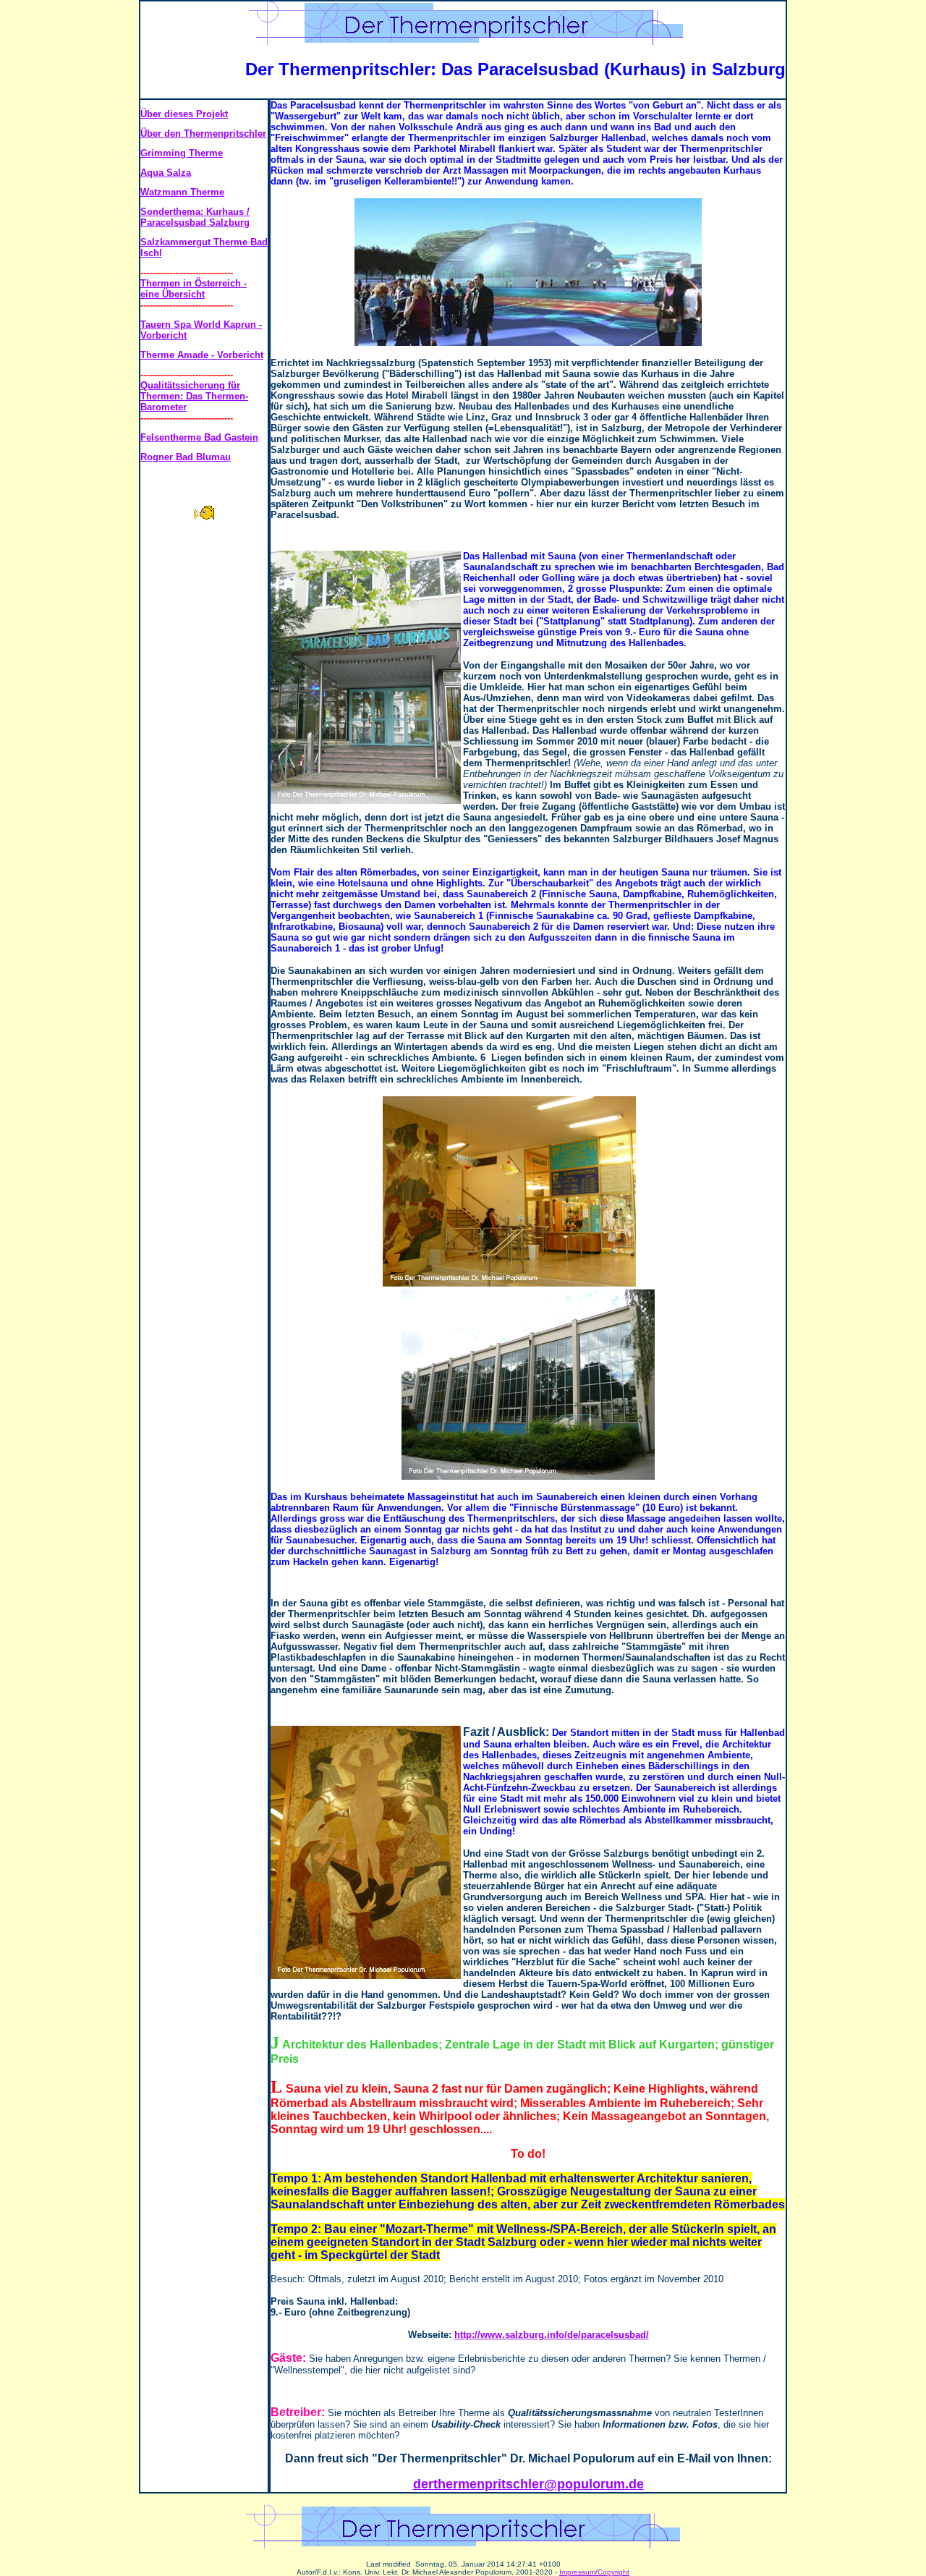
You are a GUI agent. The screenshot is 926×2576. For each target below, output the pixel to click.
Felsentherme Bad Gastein (199, 437)
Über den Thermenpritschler (203, 134)
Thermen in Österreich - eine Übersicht (194, 289)
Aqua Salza (166, 173)
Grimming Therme (182, 153)
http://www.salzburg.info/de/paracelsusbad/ (552, 2335)
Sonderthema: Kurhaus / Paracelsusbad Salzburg (195, 217)
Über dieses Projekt (184, 114)
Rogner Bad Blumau (186, 457)
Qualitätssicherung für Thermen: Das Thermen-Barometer (194, 396)
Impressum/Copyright (594, 2572)
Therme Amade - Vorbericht (202, 355)
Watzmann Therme (182, 192)
